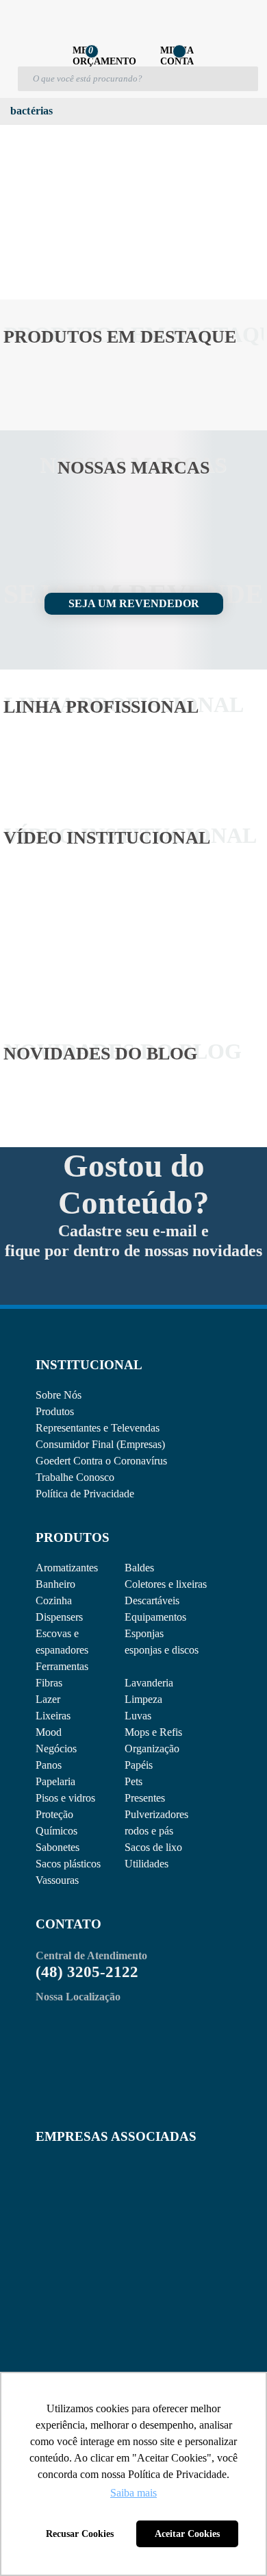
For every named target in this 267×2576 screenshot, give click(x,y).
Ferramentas (62, 1666)
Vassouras (57, 1880)
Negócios (56, 1749)
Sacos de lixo (153, 1847)
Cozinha (54, 1600)
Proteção (54, 1814)
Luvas (138, 1716)
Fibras (49, 1683)
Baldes (139, 1568)
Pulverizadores (156, 1814)
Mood (49, 1732)
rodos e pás (149, 1831)
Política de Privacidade (85, 1494)
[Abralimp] (69, 2193)
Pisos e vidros (65, 1798)
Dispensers (59, 1617)
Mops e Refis (153, 1732)
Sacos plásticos (68, 1864)
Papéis (139, 1765)
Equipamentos (155, 1617)
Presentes (145, 1798)
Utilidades (147, 1864)
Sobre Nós (59, 1395)
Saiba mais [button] (133, 2493)
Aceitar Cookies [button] (187, 2534)
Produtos (55, 1411)
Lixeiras (53, 1716)
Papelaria (55, 1781)
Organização (152, 1749)
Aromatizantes (67, 1568)
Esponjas (144, 1633)
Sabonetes (58, 1847)
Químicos (56, 1831)
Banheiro (55, 1584)
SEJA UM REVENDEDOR (134, 603)
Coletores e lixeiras (166, 1584)
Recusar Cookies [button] (80, 2534)
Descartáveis (152, 1600)
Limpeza (143, 1699)
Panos (49, 1765)
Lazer (48, 1699)
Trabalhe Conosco (75, 1477)
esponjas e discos (162, 1650)
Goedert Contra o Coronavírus (101, 1461)
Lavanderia (149, 1683)
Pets (133, 1781)
